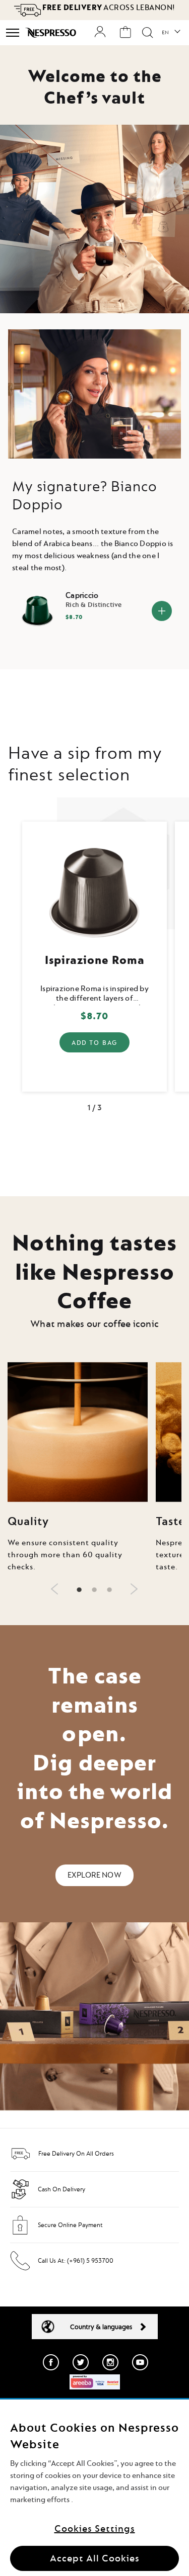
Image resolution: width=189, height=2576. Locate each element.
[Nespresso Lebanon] (52, 33)
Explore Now (94, 1875)
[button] (171, 33)
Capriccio (82, 596)
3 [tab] (110, 1590)
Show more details (95, 1056)
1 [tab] (80, 1590)
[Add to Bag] (162, 611)
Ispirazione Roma (95, 959)
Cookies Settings (95, 2528)
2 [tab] (95, 1590)
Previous (12, 952)
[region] (94, 2488)
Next (177, 952)
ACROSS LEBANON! (108, 8)
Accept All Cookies (95, 2558)
